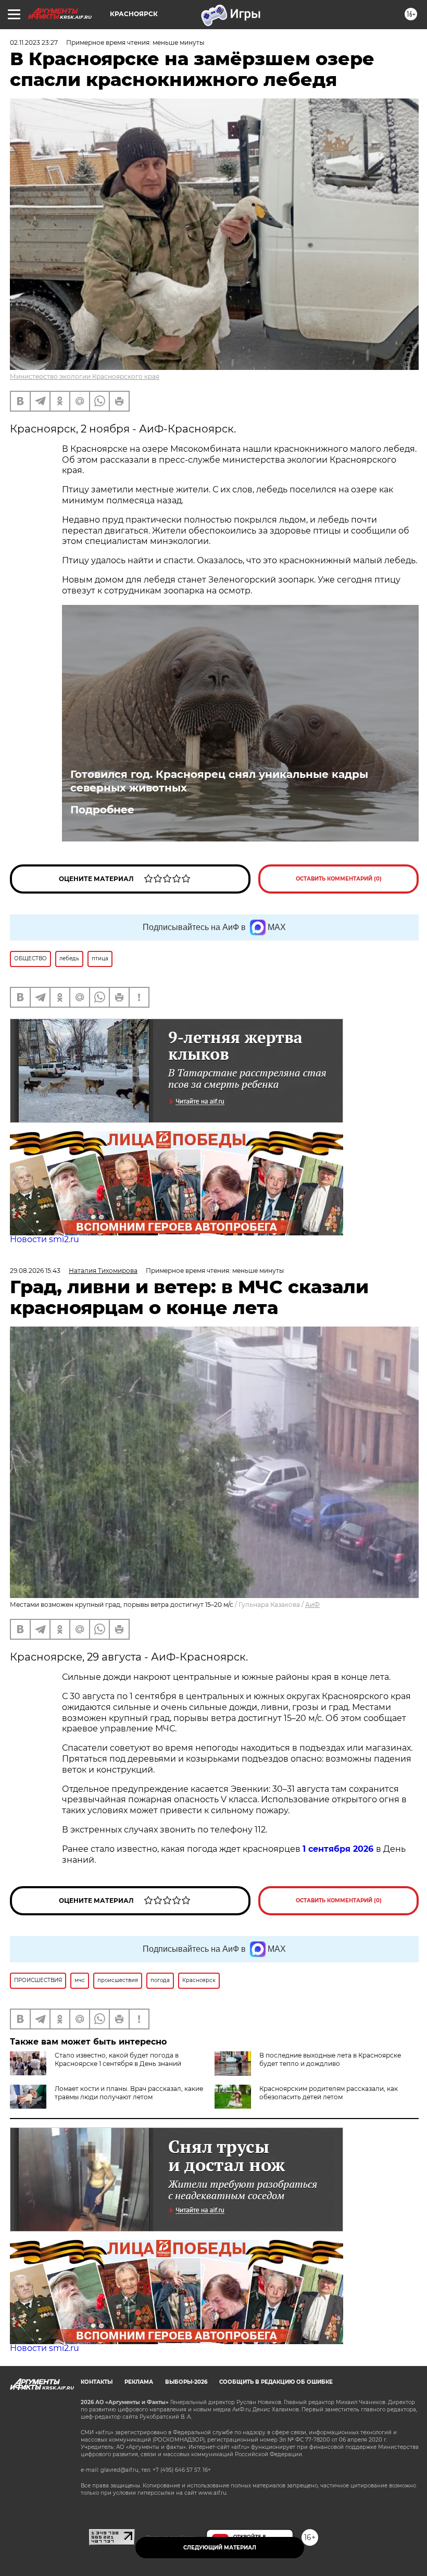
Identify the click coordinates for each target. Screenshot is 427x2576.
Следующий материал (220, 2548)
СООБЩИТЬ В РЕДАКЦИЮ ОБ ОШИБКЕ (276, 2382)
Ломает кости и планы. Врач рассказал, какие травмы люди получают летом (129, 2093)
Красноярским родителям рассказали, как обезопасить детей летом (329, 2093)
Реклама (139, 2382)
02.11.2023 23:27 (34, 42)
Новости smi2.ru (45, 1239)
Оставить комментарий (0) (339, 879)
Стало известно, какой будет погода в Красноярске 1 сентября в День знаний (118, 2059)
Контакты (97, 2382)
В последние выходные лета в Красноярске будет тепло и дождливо (330, 2059)
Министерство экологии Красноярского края (85, 376)
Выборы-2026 (186, 2382)
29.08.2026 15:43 (35, 1271)
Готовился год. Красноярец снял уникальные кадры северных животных (219, 781)
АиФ (312, 1605)
